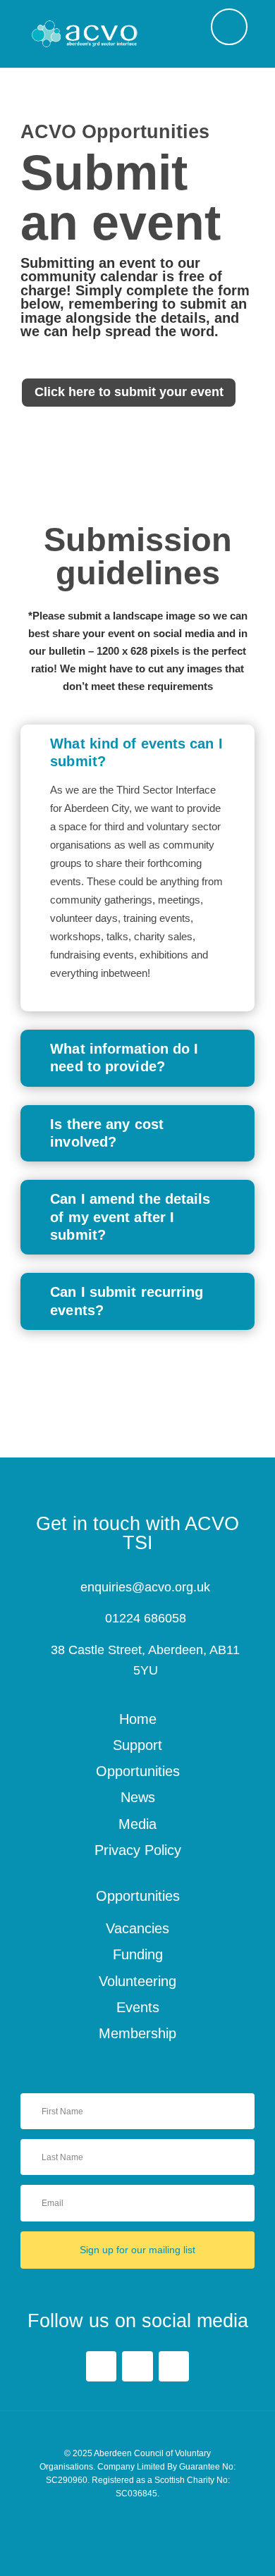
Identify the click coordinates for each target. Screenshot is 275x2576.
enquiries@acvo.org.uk (145, 1587)
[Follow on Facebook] (101, 2366)
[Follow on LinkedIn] (137, 2366)
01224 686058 (146, 1618)
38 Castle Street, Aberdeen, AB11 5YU (145, 1660)
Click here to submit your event (129, 392)
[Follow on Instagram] (174, 2366)
